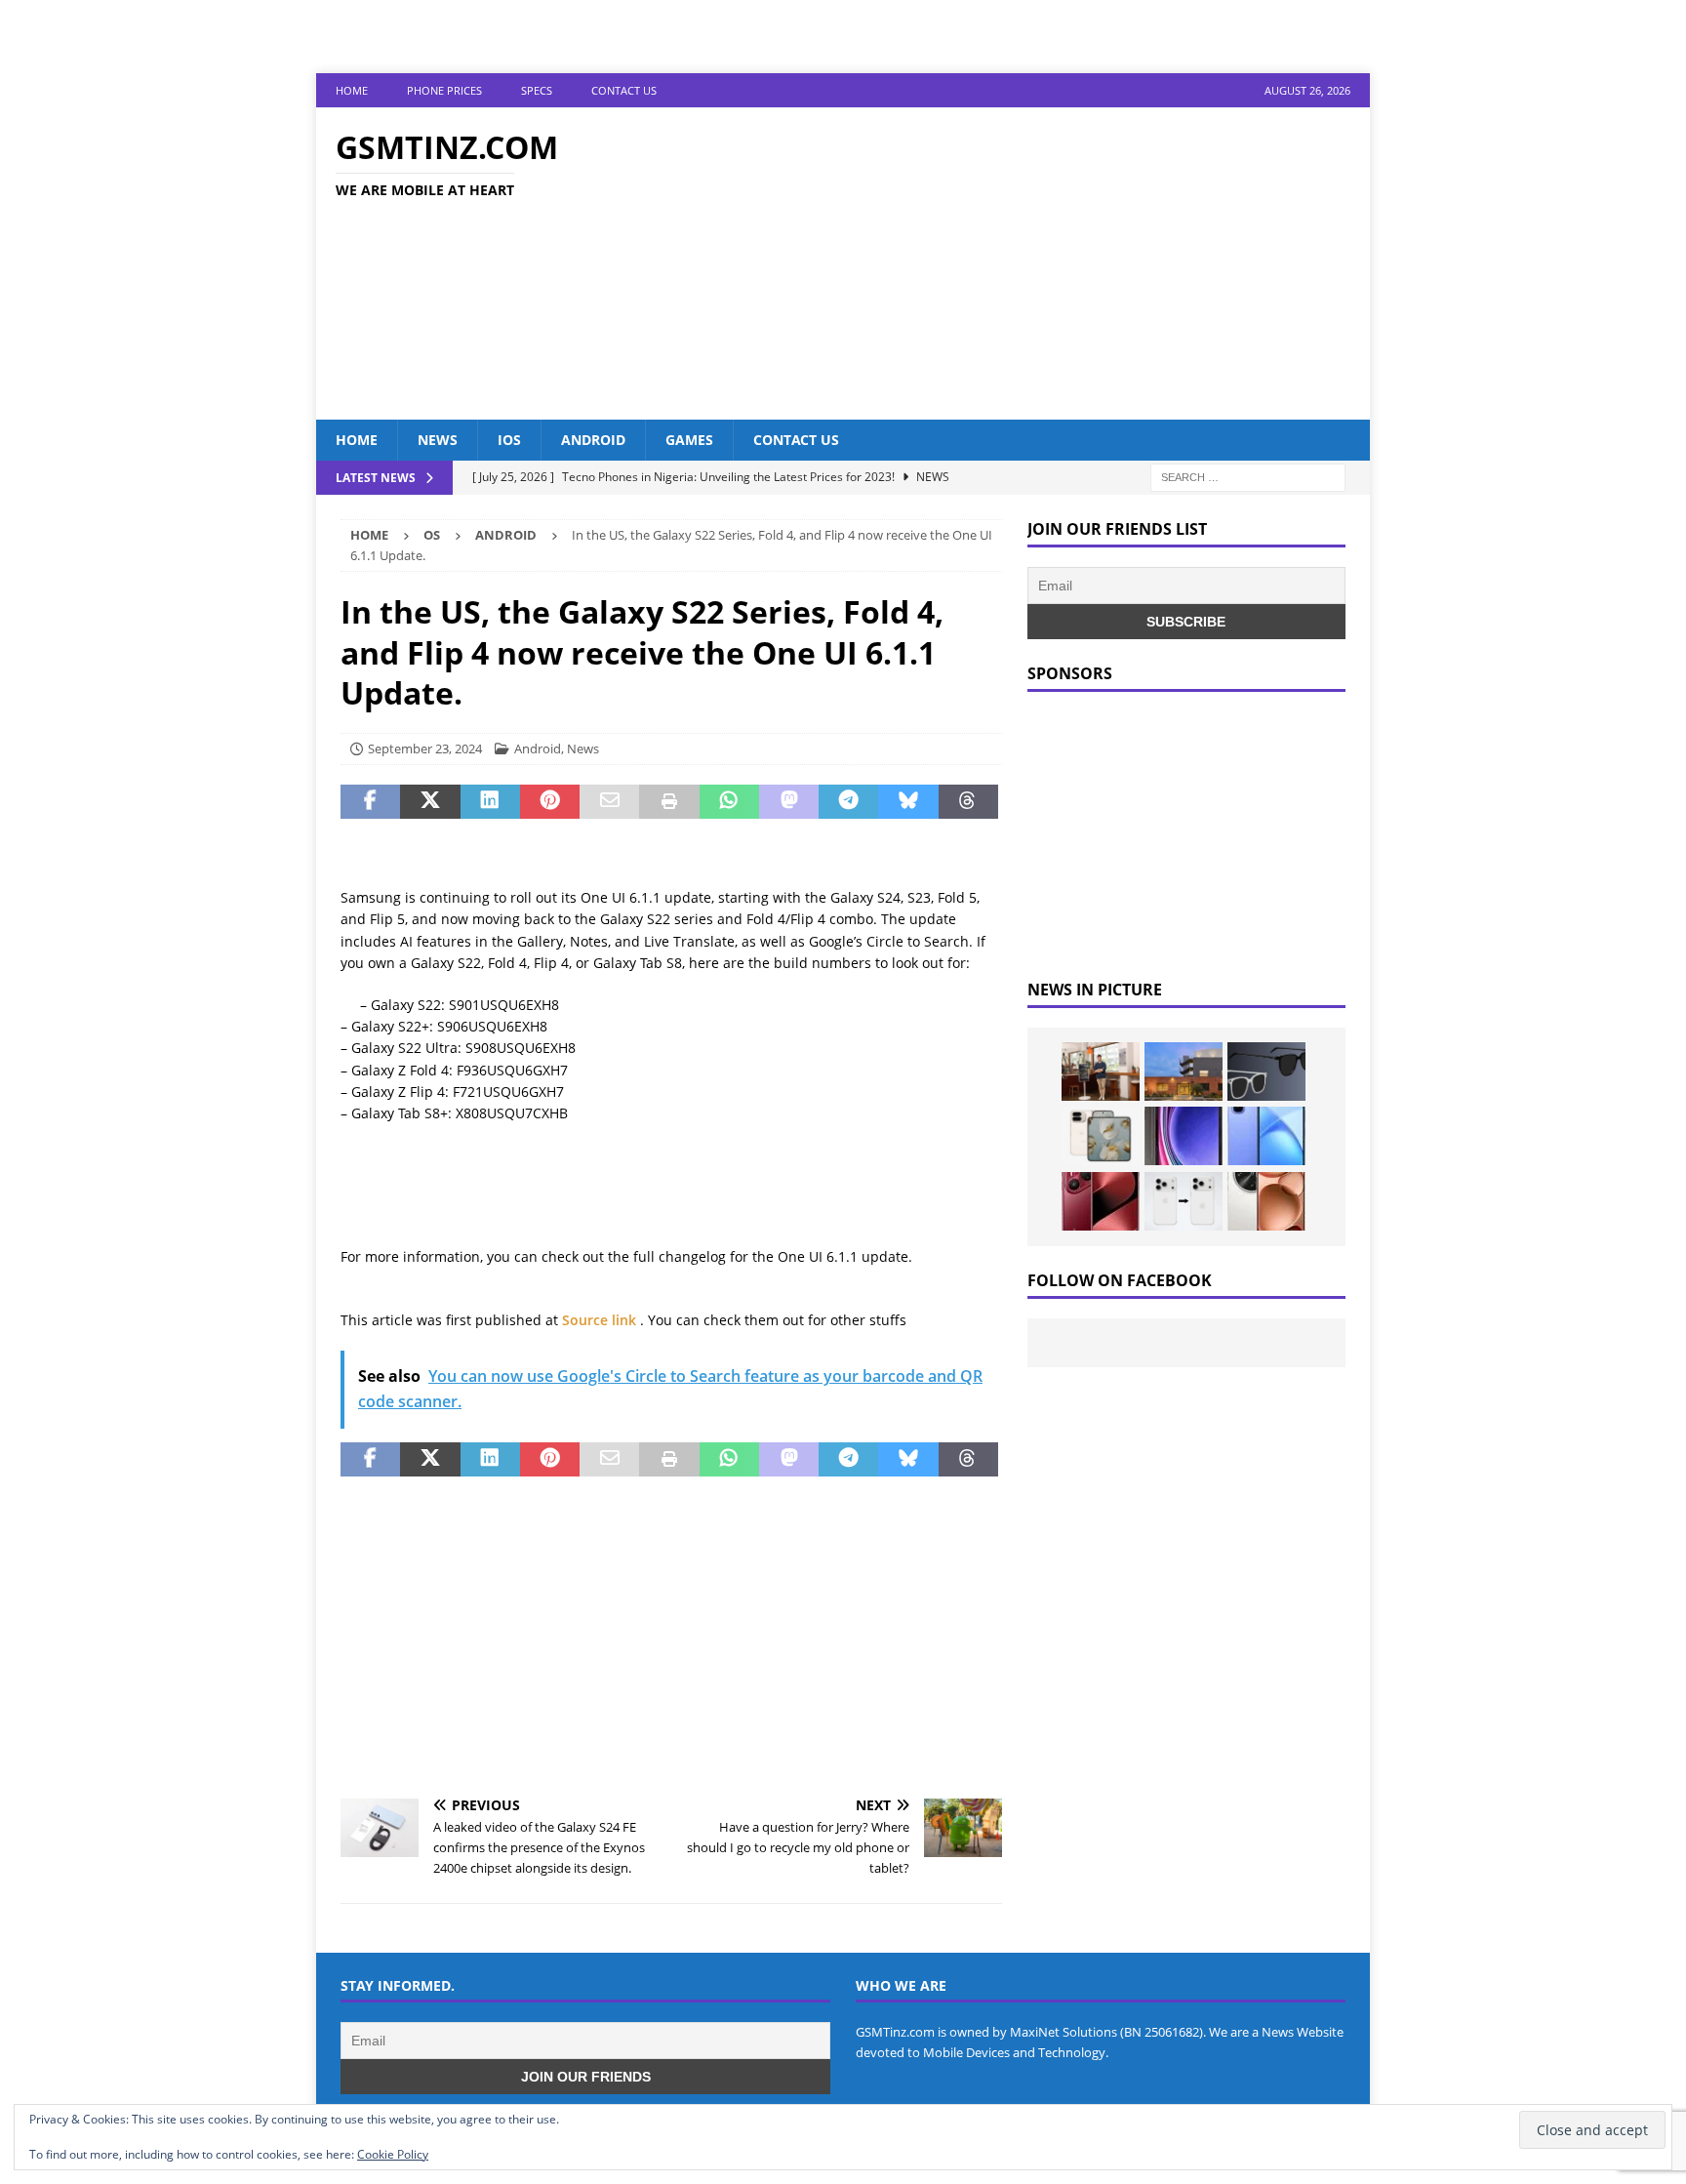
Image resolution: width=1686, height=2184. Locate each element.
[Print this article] (669, 802)
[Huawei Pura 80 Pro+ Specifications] (1101, 1201)
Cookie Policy (393, 2154)
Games (689, 440)
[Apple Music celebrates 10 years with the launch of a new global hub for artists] (1184, 1072)
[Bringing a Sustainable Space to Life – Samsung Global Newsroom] (1101, 1072)
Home (352, 90)
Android (593, 440)
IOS (509, 440)
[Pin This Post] (550, 802)
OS (432, 535)
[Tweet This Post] (430, 802)
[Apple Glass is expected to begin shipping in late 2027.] (1266, 1072)
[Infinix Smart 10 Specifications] (1266, 1136)
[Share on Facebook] (370, 802)
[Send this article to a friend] (609, 802)
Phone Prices (444, 90)
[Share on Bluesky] (908, 802)
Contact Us (624, 90)
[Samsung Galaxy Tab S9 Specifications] (1184, 1136)
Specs (537, 90)
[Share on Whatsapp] (729, 802)
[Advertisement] (1013, 263)
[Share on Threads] (968, 802)
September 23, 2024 (425, 748)
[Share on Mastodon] (789, 802)
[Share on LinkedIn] (490, 802)
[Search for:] (1248, 477)
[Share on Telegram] (848, 802)
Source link (601, 1320)
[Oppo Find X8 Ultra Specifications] (1266, 1201)
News (438, 440)
